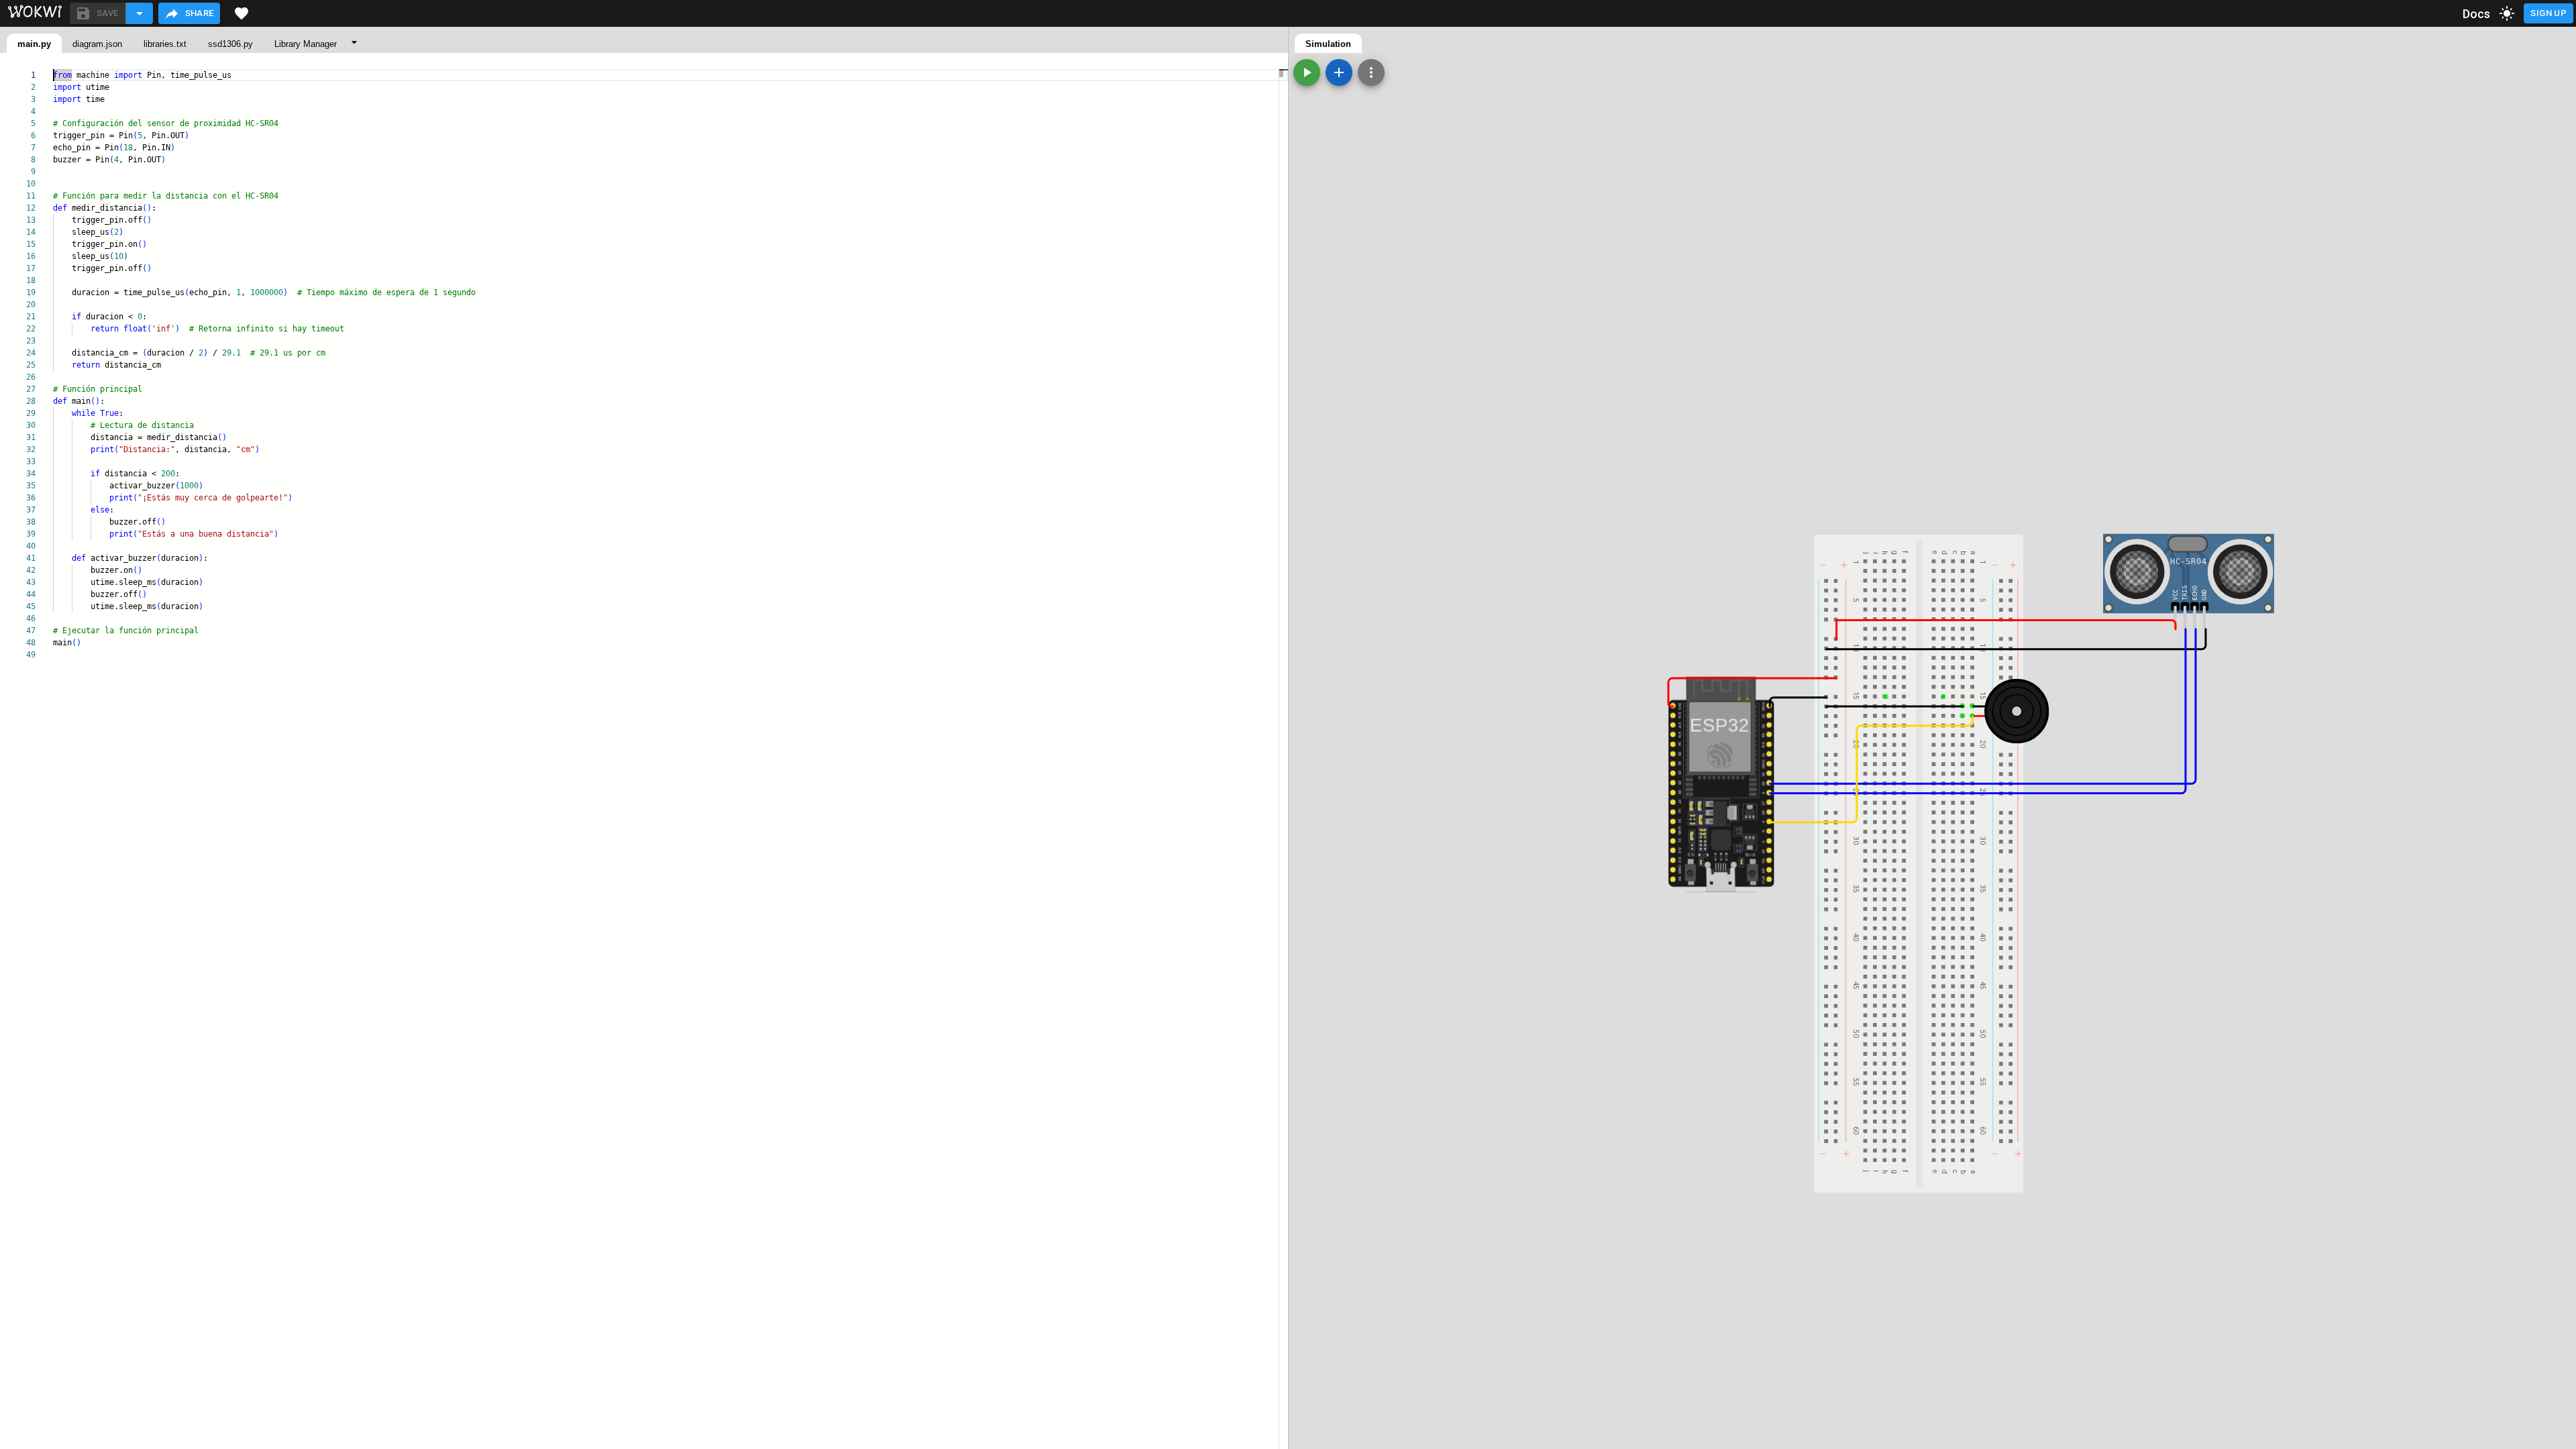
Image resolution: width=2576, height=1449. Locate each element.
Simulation (1328, 44)
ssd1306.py (230, 44)
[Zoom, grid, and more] (1371, 72)
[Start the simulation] (1307, 72)
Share (200, 13)
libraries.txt (165, 44)
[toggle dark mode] (2507, 13)
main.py (34, 44)
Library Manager (306, 44)
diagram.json (97, 44)
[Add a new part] (1339, 72)
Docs (2477, 14)
